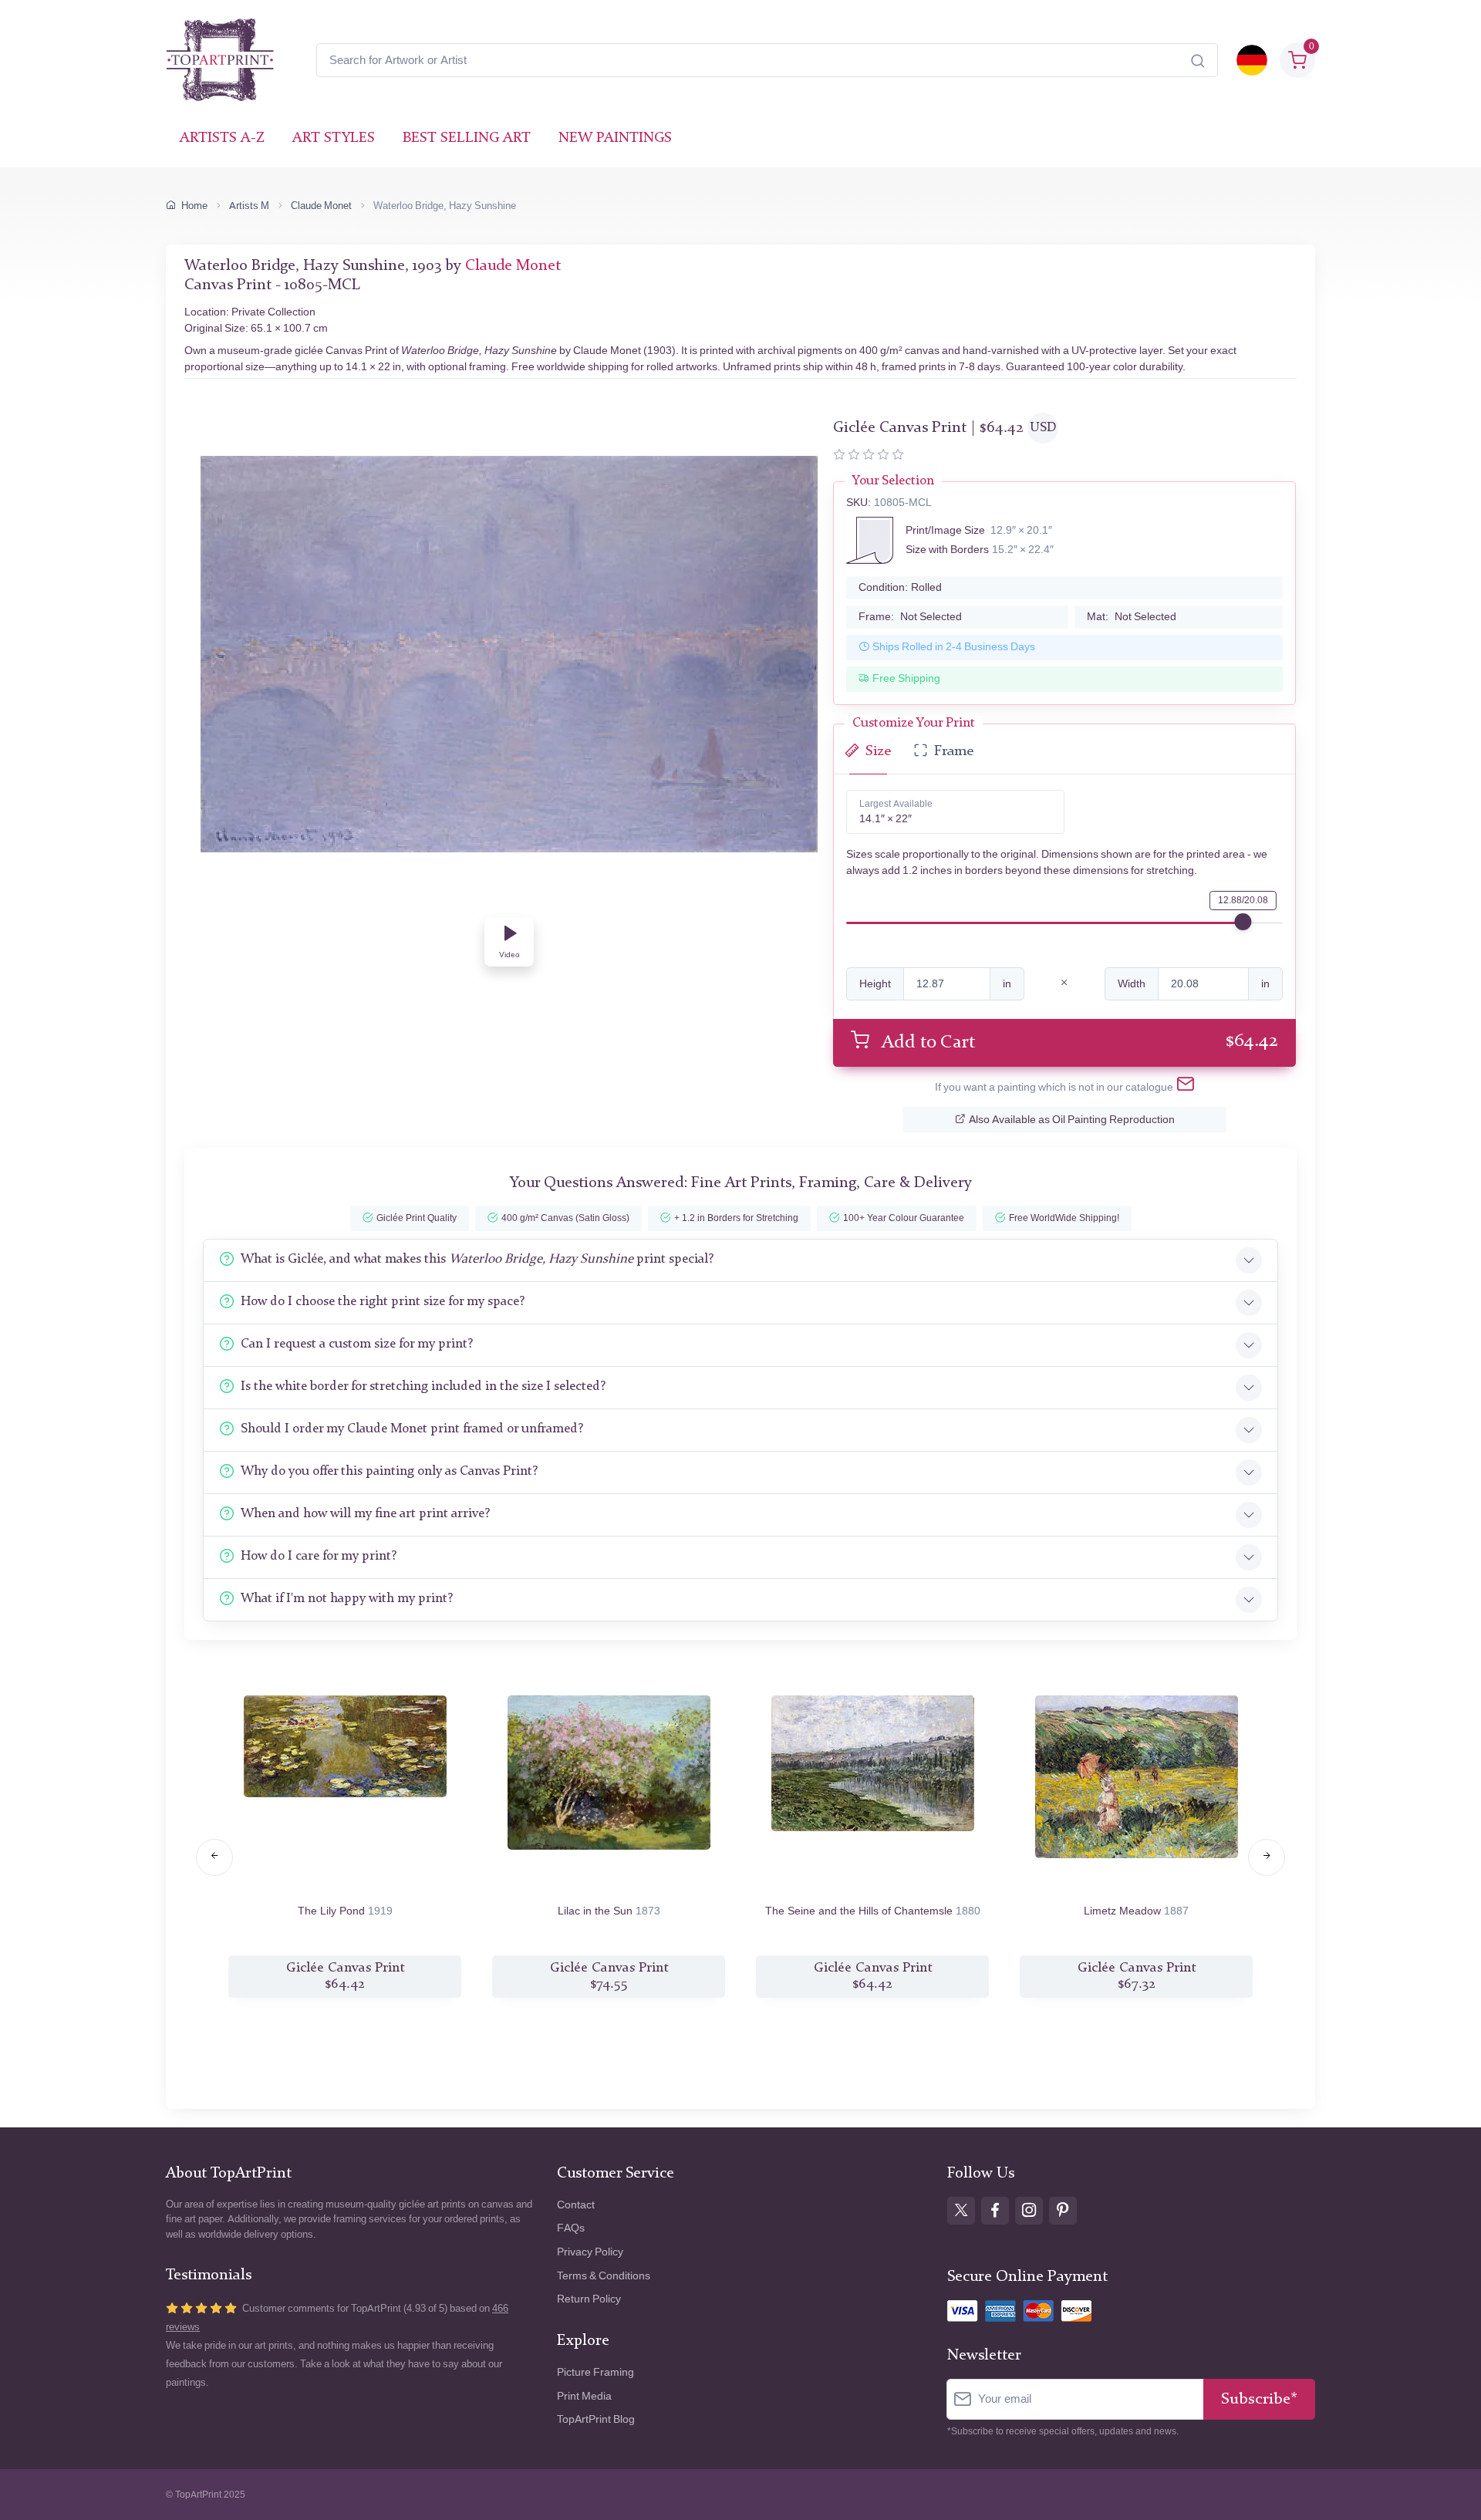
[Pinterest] (1063, 2211)
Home (194, 206)
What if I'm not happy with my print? (347, 1599)
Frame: (910, 617)
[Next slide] (1267, 1857)
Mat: (1132, 617)
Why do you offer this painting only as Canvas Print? (389, 1471)
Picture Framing (595, 2372)
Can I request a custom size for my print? (357, 1344)
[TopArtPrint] (220, 60)
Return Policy (589, 2299)
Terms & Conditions (604, 2276)
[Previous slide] (214, 1857)
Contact (576, 2205)
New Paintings (615, 138)
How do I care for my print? (319, 1556)
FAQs (571, 2228)
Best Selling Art (467, 138)
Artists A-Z (222, 138)
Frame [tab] (954, 752)
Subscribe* (1259, 2399)
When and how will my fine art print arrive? (365, 1514)
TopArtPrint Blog (596, 2419)
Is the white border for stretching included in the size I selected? (423, 1387)
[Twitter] (961, 2211)
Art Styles (334, 138)
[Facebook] (995, 2211)
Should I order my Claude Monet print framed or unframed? (412, 1429)
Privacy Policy (590, 2252)
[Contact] (1186, 1087)
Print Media (584, 2396)
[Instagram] (1029, 2211)
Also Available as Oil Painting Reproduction (1072, 1120)
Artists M (249, 206)
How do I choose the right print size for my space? (383, 1302)
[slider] (1243, 922)
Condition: (900, 587)
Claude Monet (321, 206)
